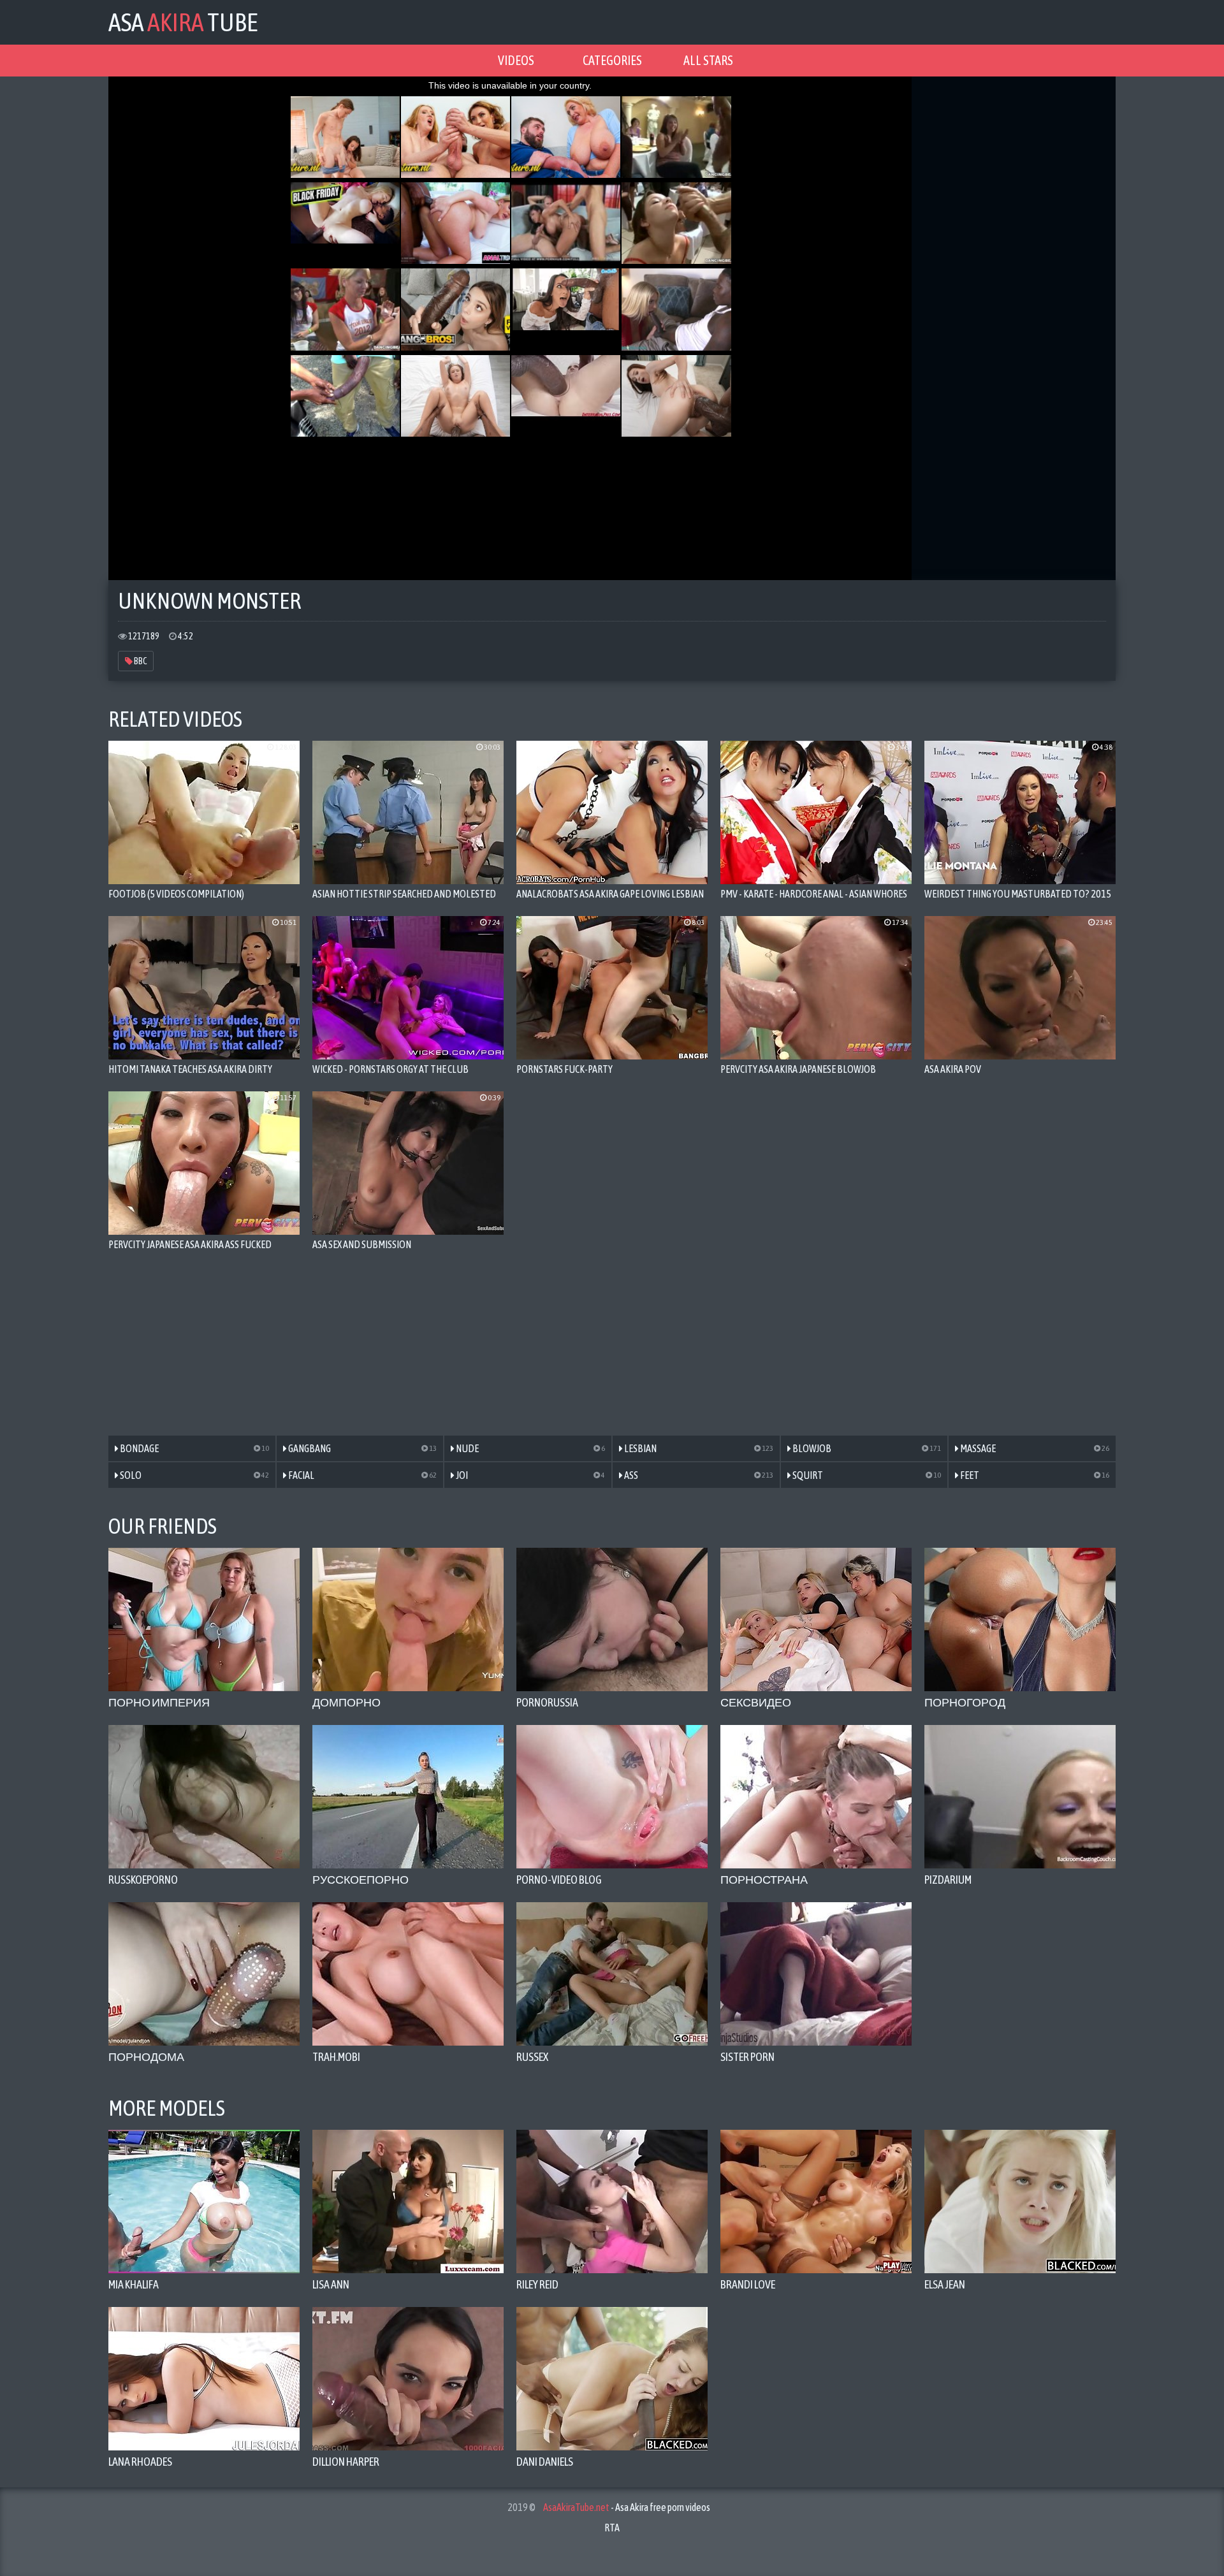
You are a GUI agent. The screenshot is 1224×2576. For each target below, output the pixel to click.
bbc (140, 661)
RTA (612, 2528)
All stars (708, 60)
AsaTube (183, 22)
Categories (612, 60)
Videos (516, 60)
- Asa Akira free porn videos (627, 2507)
